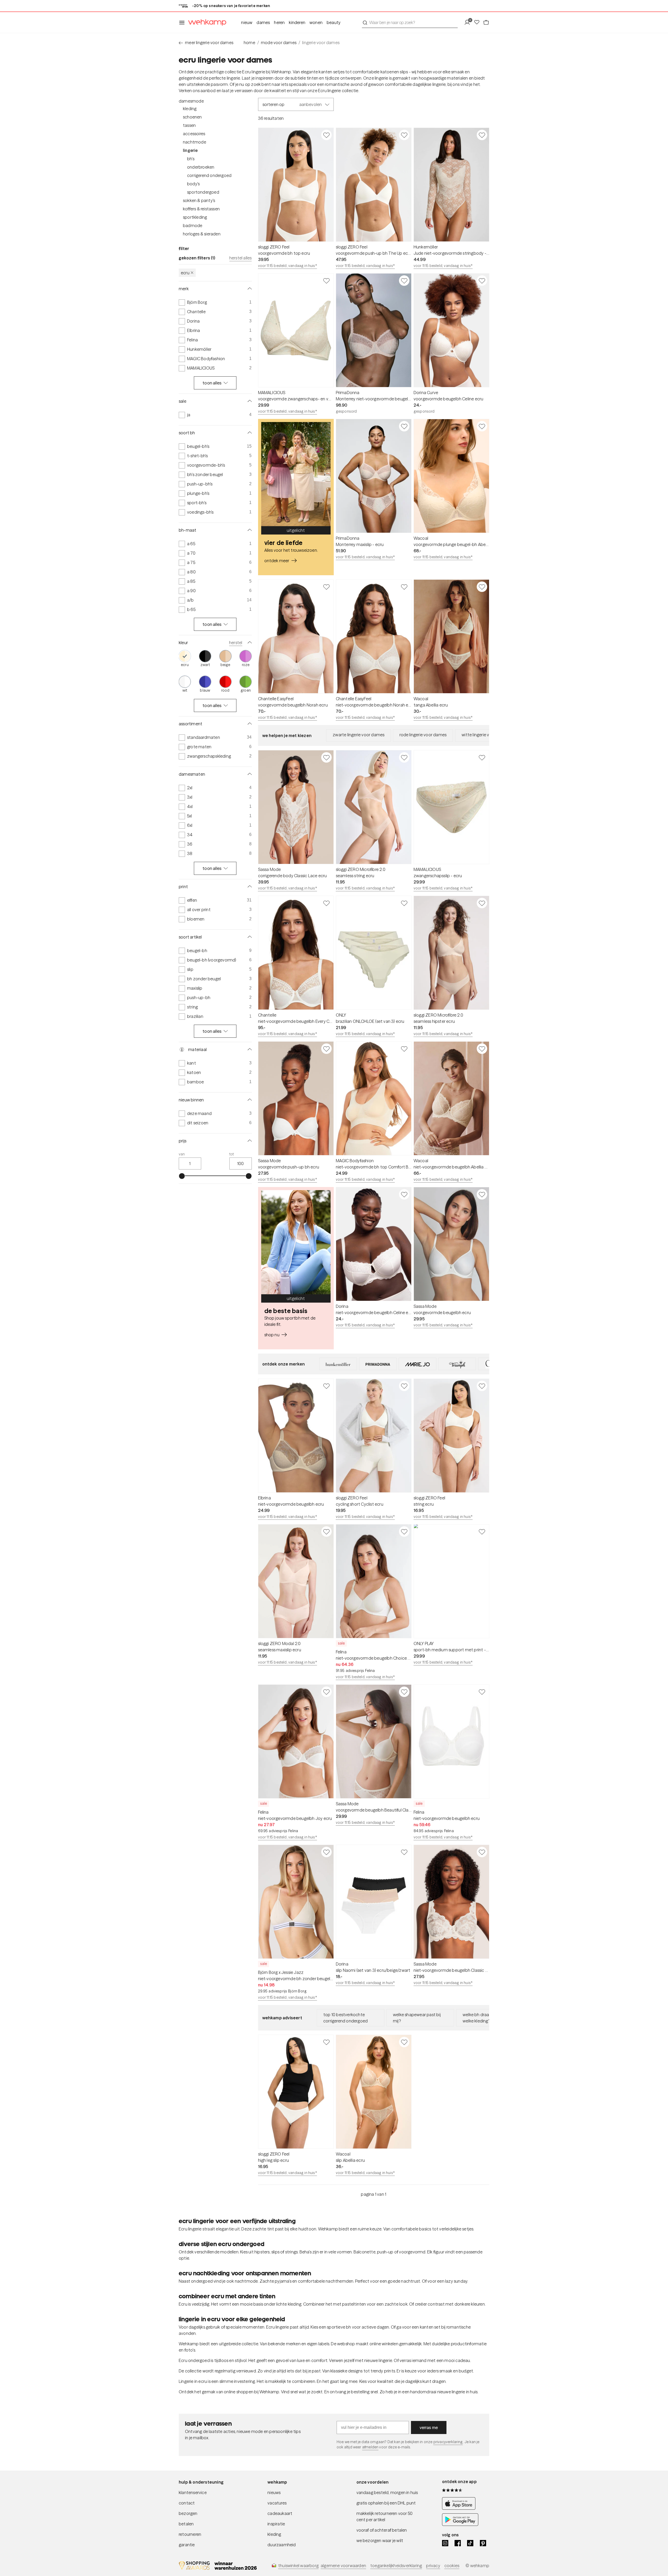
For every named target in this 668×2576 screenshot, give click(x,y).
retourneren (190, 2534)
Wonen (316, 22)
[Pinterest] (483, 2543)
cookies (452, 2566)
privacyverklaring (448, 2442)
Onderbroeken (201, 167)
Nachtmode (195, 142)
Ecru (185, 273)
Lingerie (190, 150)
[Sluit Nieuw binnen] (249, 1100)
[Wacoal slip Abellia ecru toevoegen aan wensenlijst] (404, 2042)
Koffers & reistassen (201, 209)
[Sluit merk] (249, 289)
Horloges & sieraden (202, 234)
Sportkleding (195, 217)
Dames (263, 22)
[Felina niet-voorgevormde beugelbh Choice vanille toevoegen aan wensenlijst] (404, 1532)
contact (187, 2503)
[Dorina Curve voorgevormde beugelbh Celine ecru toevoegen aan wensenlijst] (482, 281)
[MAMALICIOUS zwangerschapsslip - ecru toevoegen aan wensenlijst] (482, 757)
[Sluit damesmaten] (249, 774)
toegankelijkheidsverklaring (396, 2566)
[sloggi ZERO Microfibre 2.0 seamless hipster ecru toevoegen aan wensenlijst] (482, 903)
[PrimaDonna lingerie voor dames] (378, 1364)
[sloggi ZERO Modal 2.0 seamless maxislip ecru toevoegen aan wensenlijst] (326, 1532)
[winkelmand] (486, 22)
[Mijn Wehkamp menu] (469, 22)
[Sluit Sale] (249, 401)
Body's (193, 184)
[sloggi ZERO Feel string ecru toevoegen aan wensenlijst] (482, 1386)
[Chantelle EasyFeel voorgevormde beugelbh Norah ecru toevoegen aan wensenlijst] (326, 587)
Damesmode (191, 101)
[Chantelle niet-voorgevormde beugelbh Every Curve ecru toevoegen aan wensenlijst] (326, 903)
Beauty (334, 22)
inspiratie (276, 2524)
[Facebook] (458, 2543)
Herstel (236, 643)
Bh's (191, 159)
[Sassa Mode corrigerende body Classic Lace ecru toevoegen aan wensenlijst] (326, 757)
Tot (232, 1154)
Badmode (193, 225)
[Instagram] (445, 2543)
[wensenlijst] (478, 22)
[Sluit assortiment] (249, 724)
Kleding (190, 109)
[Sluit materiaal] (249, 1049)
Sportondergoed (203, 192)
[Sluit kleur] (249, 643)
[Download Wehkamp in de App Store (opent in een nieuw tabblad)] (460, 2508)
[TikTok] (470, 2543)
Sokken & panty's (199, 200)
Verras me (429, 2427)
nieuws (274, 2492)
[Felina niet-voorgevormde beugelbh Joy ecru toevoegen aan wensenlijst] (326, 1692)
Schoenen (192, 117)
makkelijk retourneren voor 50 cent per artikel (385, 2516)
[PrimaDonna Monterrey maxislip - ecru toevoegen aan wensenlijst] (404, 426)
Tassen (189, 125)
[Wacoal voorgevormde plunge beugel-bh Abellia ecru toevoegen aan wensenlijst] (482, 426)
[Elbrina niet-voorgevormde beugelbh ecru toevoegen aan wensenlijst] (326, 1386)
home (249, 43)
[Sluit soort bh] (249, 433)
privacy (433, 2566)
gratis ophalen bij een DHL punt (386, 2503)
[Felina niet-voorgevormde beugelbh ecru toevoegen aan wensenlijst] (482, 1692)
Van (182, 1154)
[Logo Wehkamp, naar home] (206, 23)
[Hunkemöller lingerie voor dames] (338, 1364)
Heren (279, 22)
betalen (186, 2524)
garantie (187, 2545)
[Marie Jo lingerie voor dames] (417, 1364)
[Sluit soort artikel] (249, 937)
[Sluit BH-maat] (249, 530)
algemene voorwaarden (343, 2566)
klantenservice (193, 2492)
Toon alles (212, 383)
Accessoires (194, 134)
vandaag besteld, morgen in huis (387, 2492)
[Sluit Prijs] (249, 1141)
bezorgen (188, 2513)
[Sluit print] (249, 887)
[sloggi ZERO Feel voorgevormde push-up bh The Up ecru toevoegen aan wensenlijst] (404, 135)
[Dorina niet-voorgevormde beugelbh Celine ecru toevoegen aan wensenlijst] (404, 1194)
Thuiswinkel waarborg (298, 2566)
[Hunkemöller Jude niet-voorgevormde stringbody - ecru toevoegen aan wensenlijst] (482, 135)
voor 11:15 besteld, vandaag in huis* (288, 266)
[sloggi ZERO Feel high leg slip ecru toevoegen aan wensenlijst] (326, 2042)
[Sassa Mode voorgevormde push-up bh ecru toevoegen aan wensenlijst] (326, 1049)
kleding (274, 2534)
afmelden (370, 2447)
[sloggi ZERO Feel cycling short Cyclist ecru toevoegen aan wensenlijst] (404, 1386)
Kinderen (297, 22)
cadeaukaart (280, 2513)
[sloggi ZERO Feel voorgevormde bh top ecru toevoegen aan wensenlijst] (326, 135)
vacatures (277, 2503)
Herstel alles (241, 258)
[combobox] (410, 22)
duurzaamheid (282, 2545)
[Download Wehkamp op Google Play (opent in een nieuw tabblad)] (460, 2524)
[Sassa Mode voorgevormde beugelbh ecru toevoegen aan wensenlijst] (482, 1194)
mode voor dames (279, 43)
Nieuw (247, 22)
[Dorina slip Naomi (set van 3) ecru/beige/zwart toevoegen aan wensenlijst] (404, 1852)
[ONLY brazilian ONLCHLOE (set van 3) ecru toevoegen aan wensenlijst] (404, 903)
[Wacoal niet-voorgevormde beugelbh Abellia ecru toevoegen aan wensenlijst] (482, 1049)
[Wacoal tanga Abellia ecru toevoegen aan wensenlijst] (482, 587)
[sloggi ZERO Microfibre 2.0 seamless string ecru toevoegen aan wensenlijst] (404, 757)
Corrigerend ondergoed (209, 175)
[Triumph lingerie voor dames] (457, 1364)
